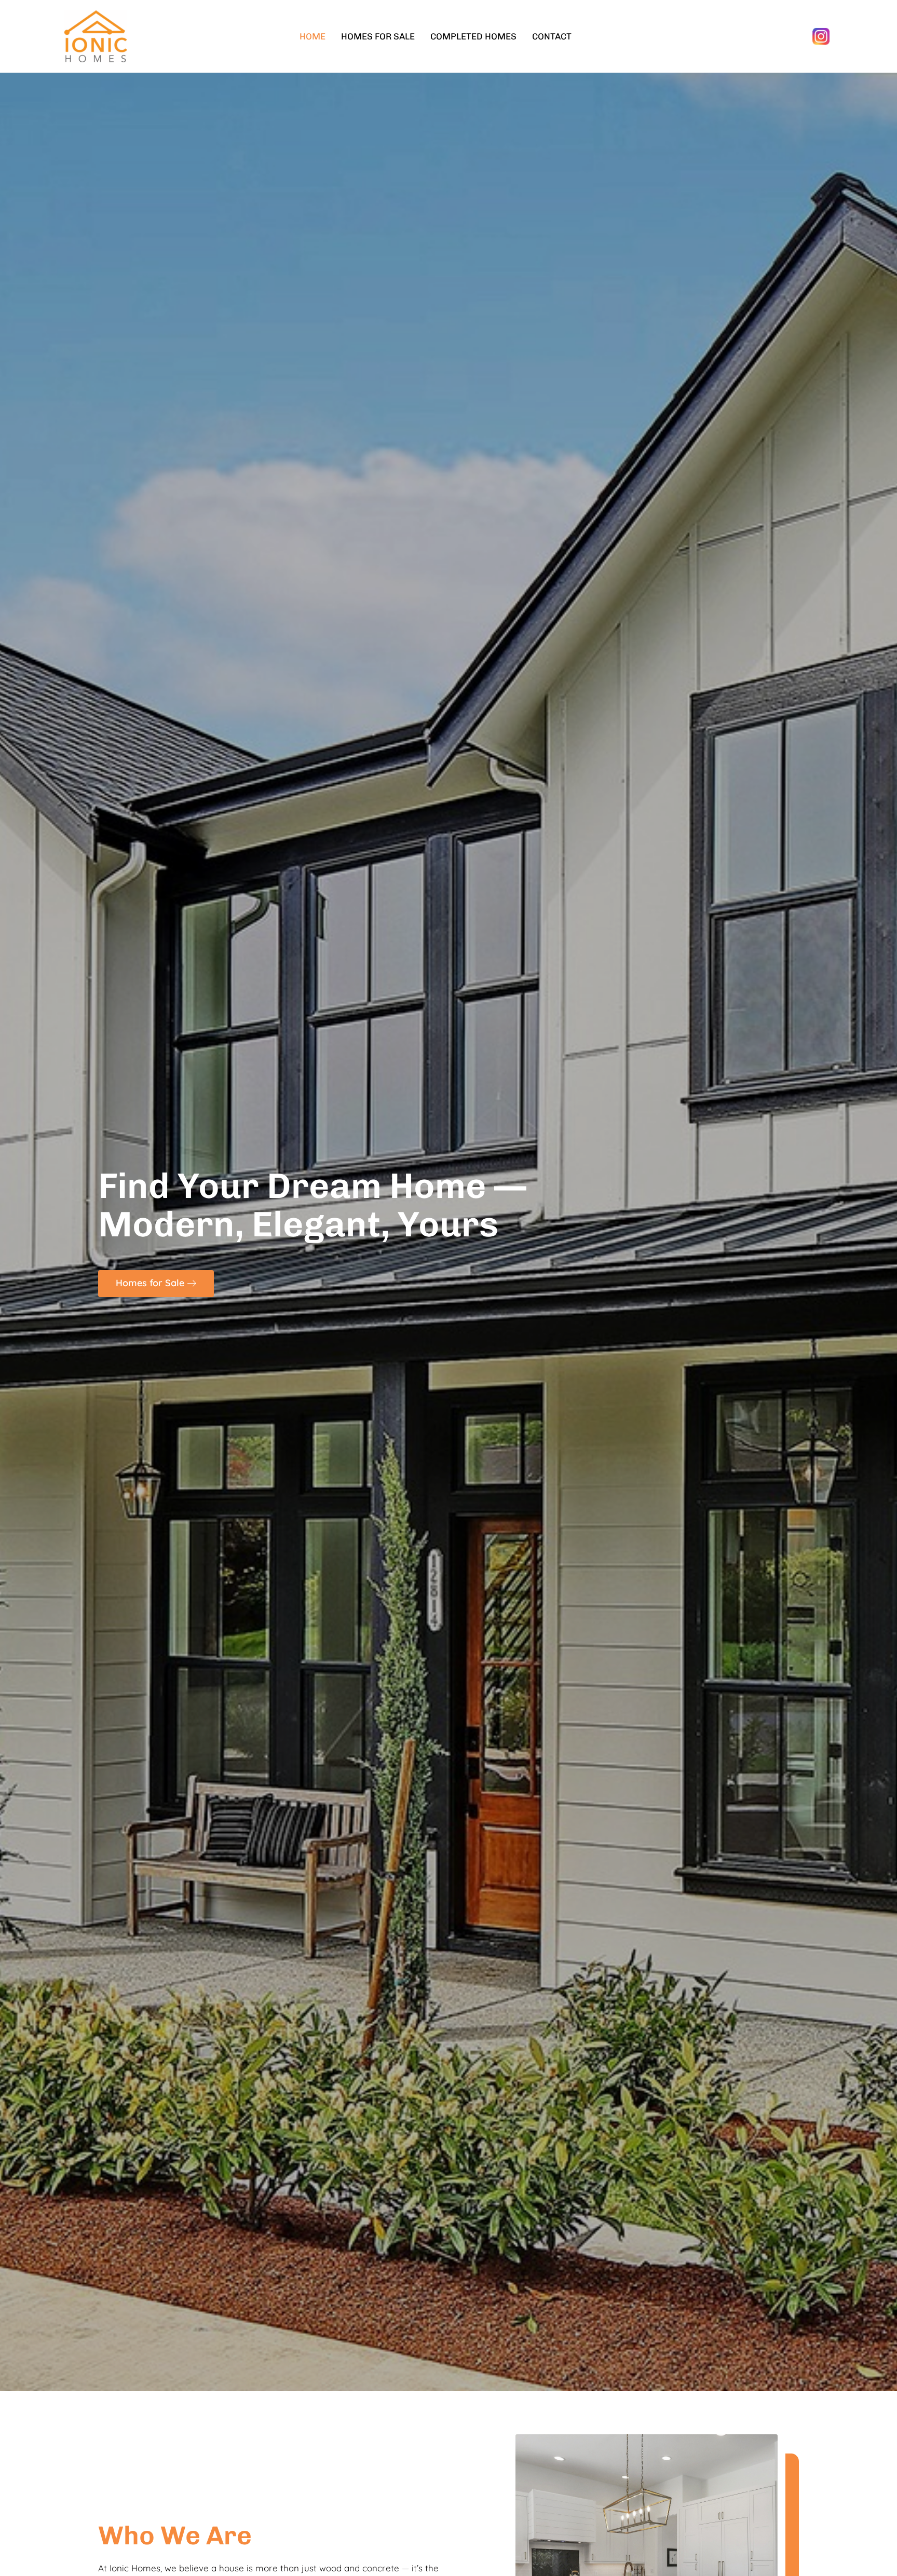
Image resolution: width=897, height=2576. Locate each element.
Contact (552, 36)
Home (312, 36)
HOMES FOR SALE (378, 36)
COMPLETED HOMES (473, 36)
